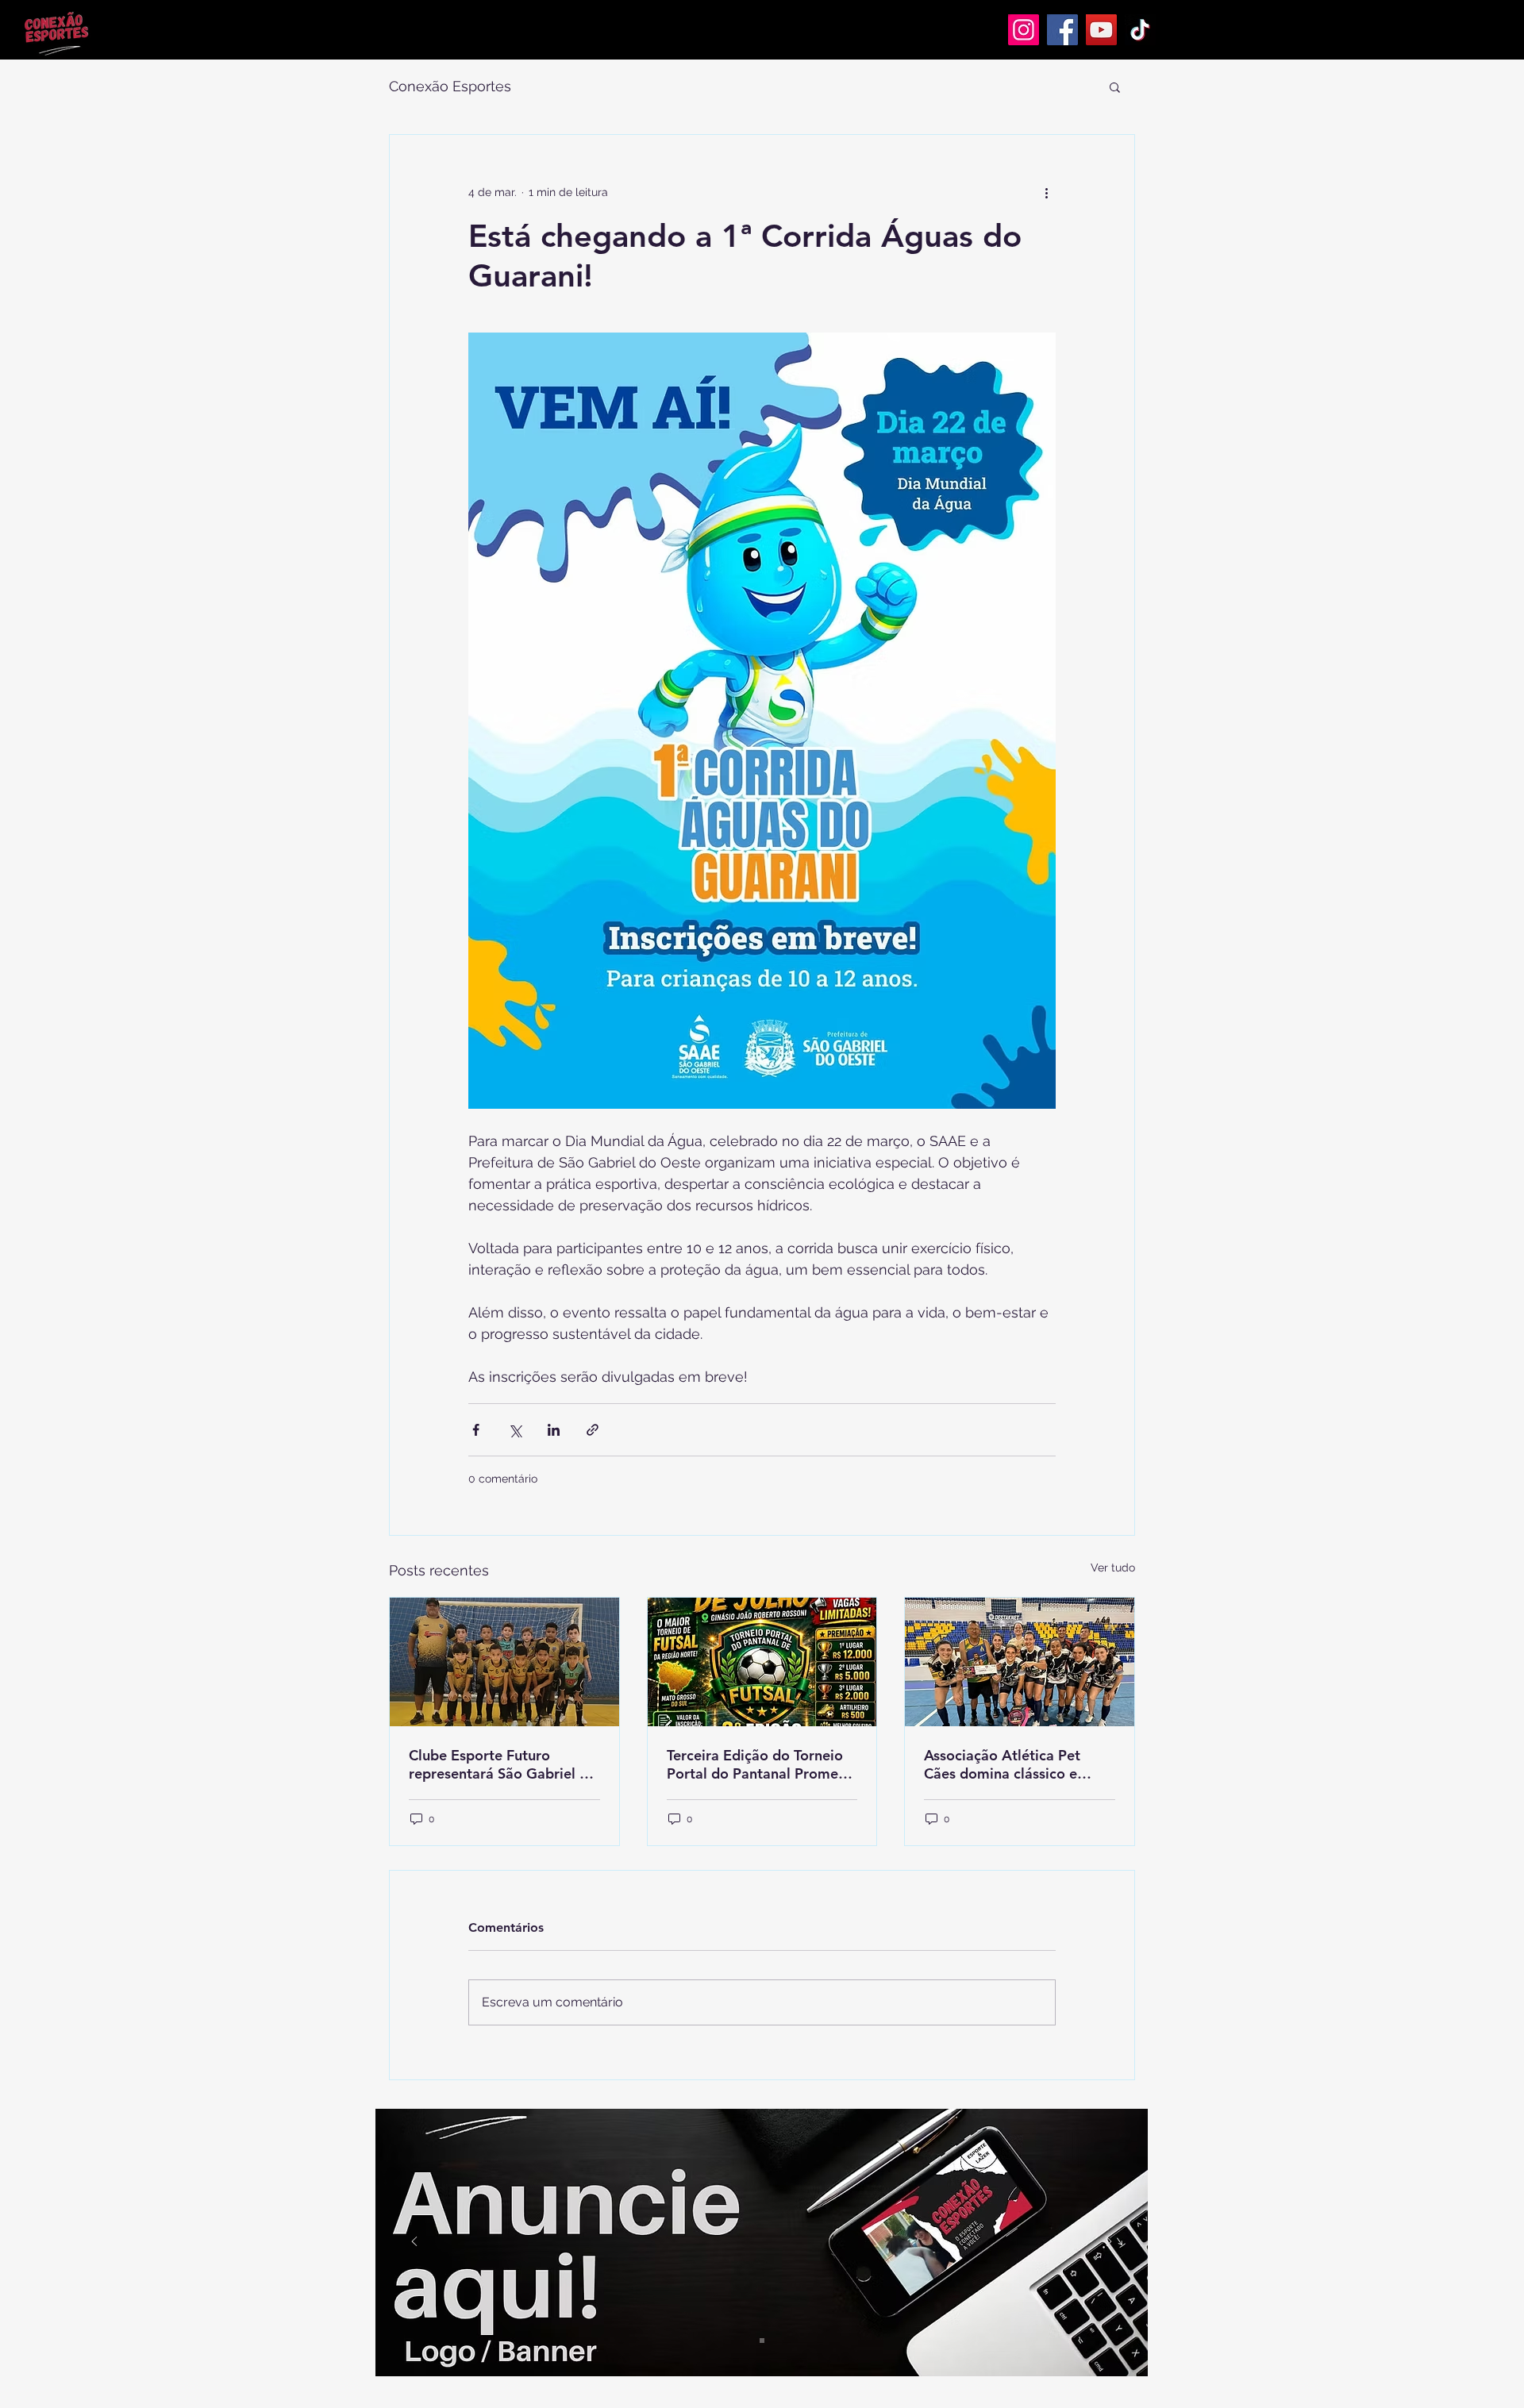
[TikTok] (1140, 30)
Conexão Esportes (450, 86)
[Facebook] (1062, 30)
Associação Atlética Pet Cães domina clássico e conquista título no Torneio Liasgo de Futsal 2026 (1013, 1764)
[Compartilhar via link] (593, 1430)
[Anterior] (414, 2243)
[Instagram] (1024, 30)
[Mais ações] (1046, 192)
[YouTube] (1101, 30)
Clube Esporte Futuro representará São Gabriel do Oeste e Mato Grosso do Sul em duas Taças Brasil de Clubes (503, 1764)
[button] (1115, 87)
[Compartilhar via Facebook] (476, 1430)
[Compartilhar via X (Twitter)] (515, 1430)
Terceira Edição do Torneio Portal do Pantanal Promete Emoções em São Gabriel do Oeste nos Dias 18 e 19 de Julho (761, 1764)
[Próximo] (1109, 2243)
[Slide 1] (762, 2341)
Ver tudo (1113, 1568)
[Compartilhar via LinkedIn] (554, 1430)
